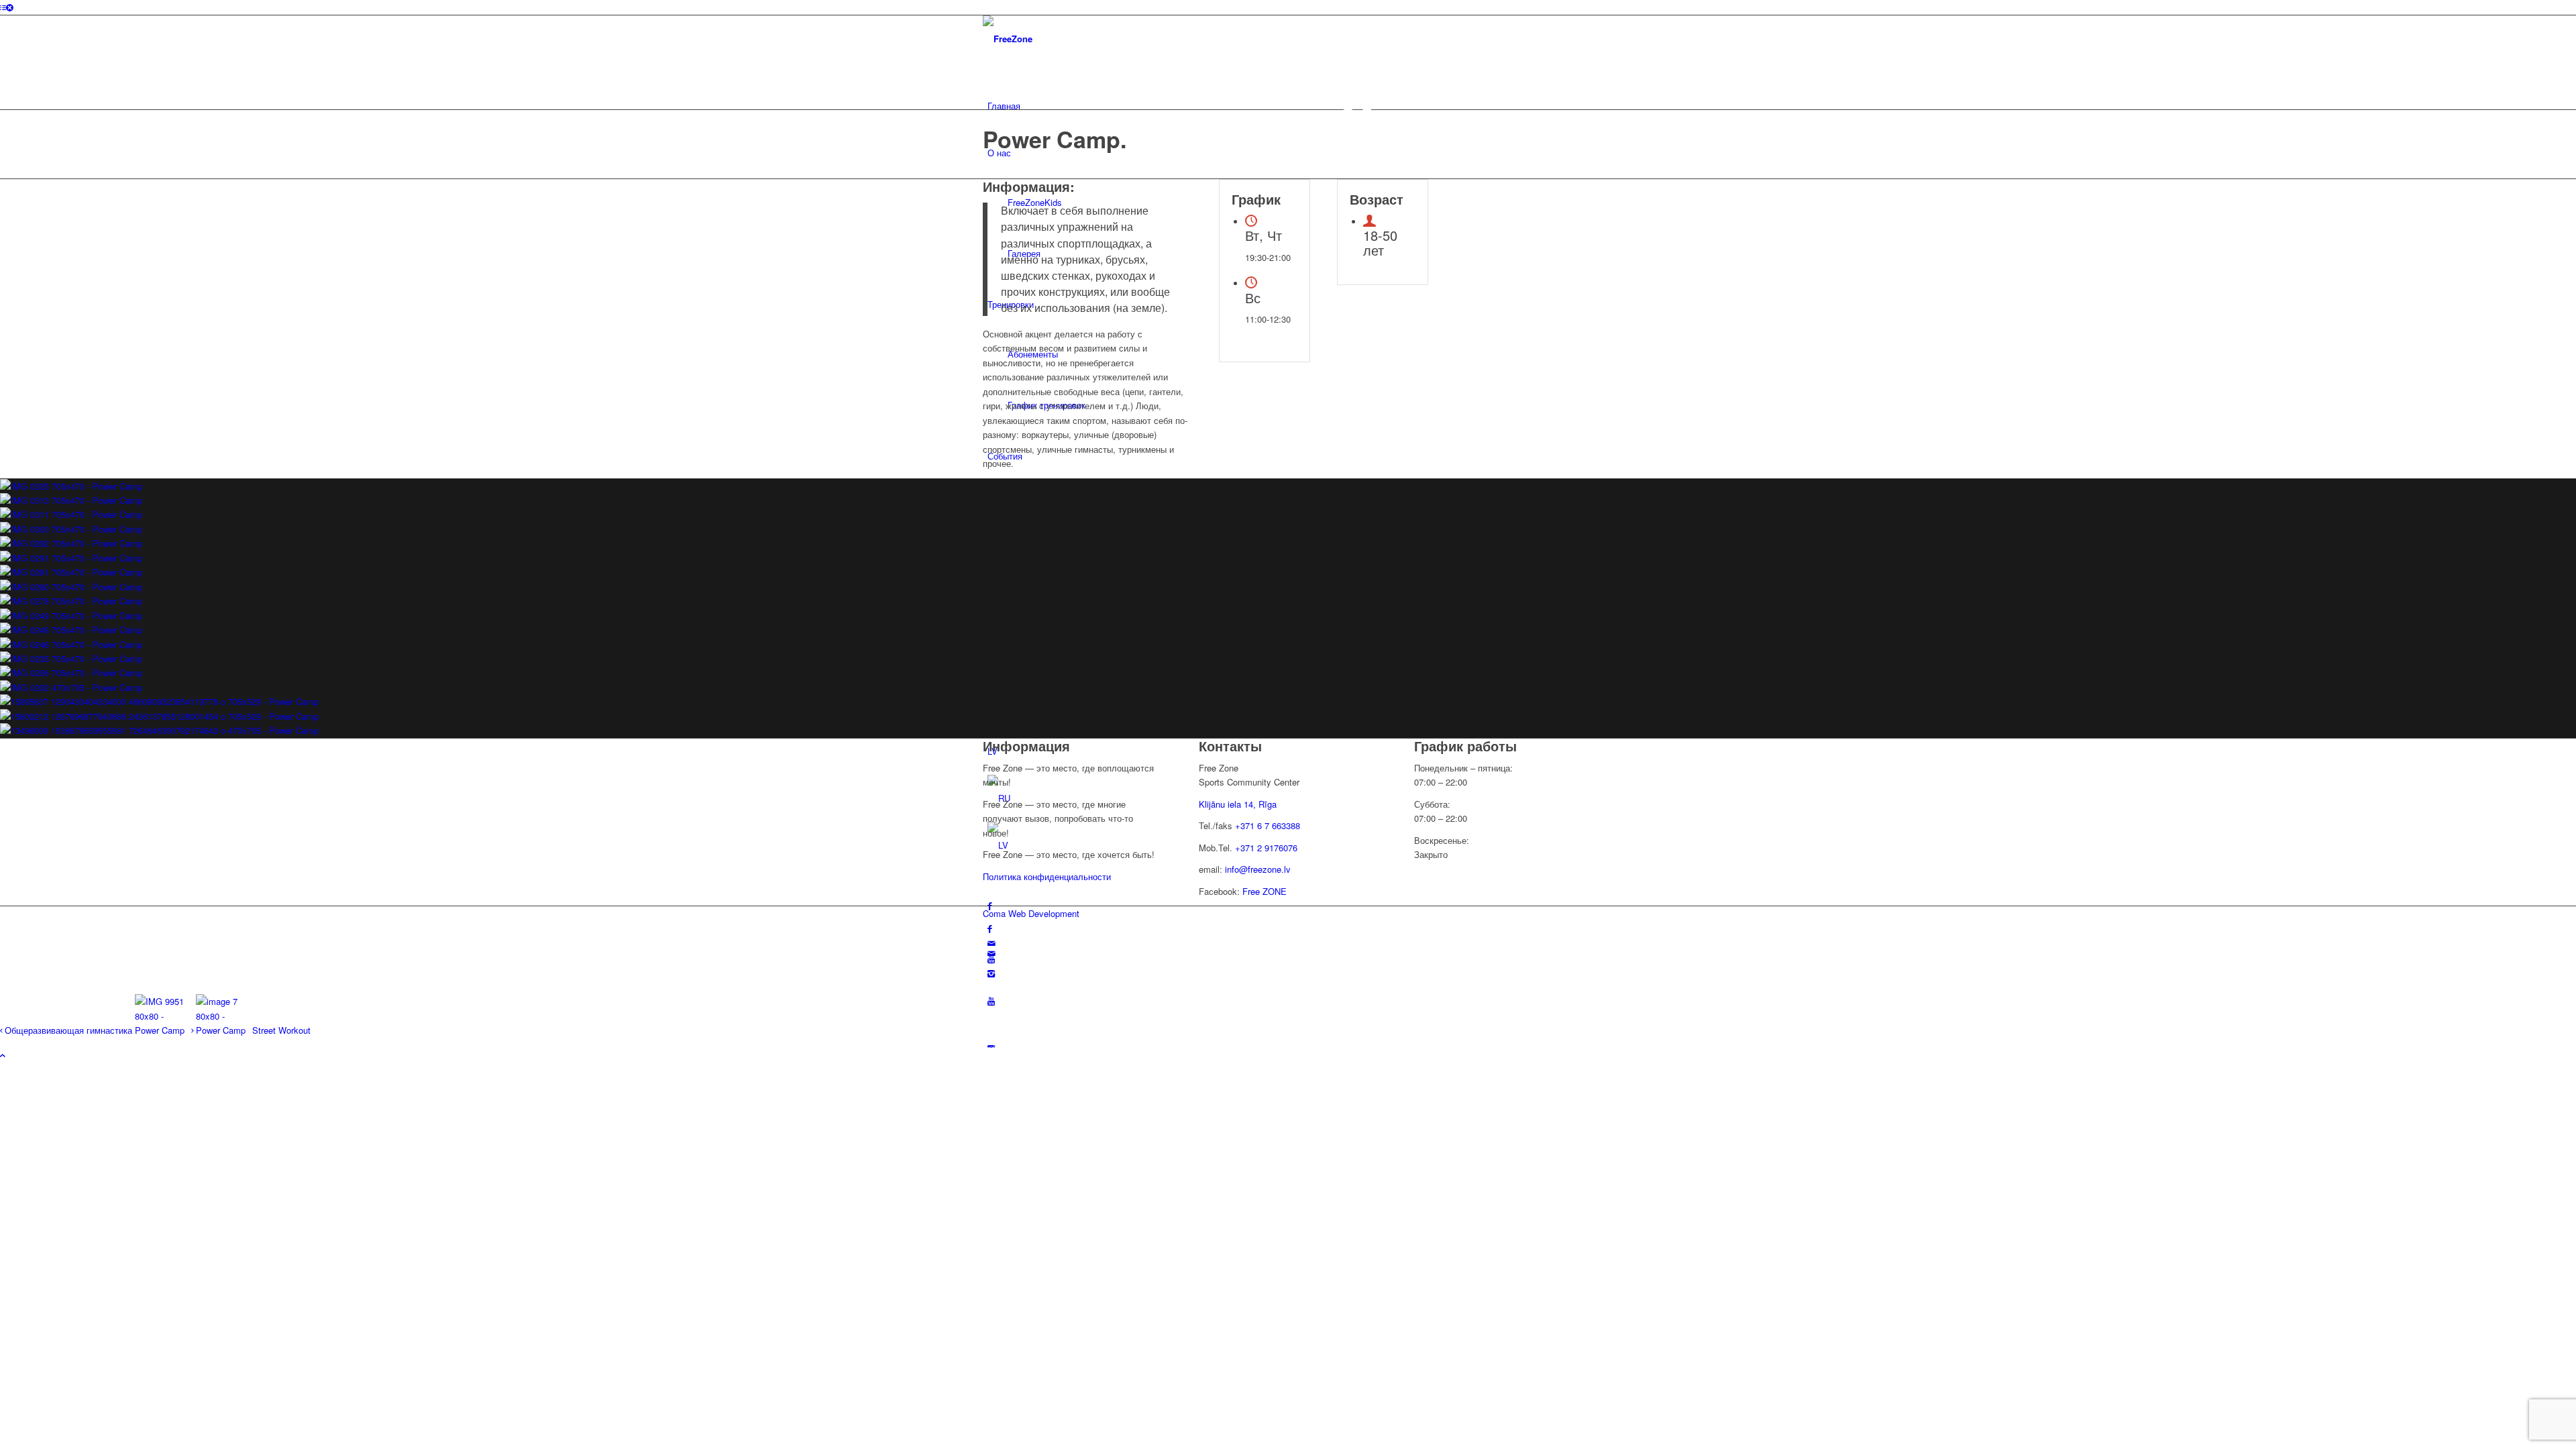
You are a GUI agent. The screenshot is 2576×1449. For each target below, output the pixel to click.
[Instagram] (991, 973)
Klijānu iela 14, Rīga (1238, 804)
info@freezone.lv (1258, 869)
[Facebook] (990, 928)
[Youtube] (991, 1001)
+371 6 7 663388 (1268, 825)
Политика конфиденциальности (1047, 876)
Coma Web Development (1031, 913)
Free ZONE (1265, 891)
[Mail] (991, 943)
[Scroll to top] (3, 1055)
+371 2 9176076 (1266, 848)
